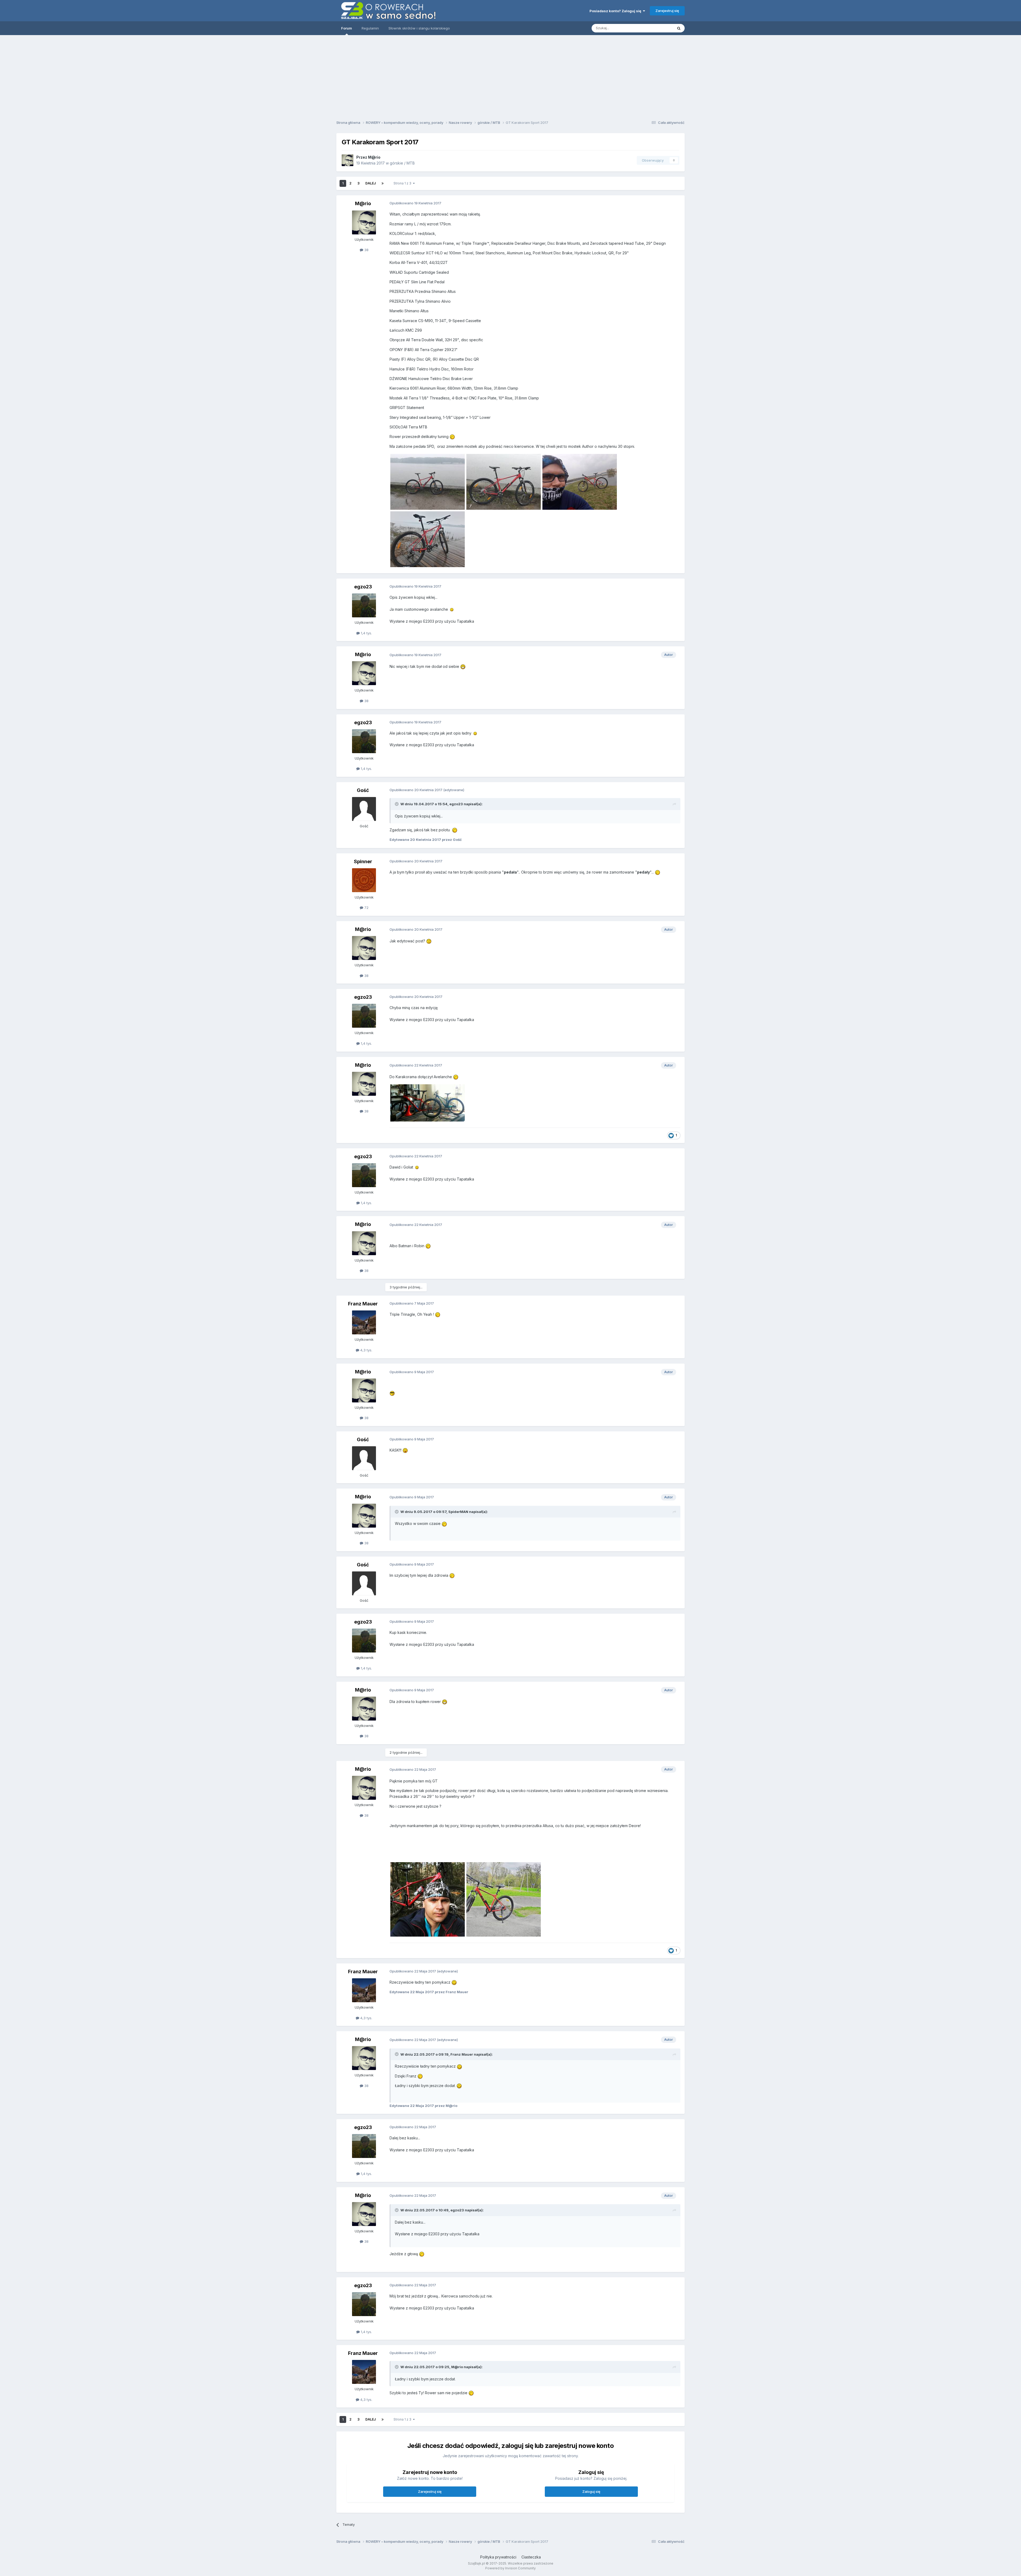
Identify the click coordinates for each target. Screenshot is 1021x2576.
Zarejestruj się (667, 11)
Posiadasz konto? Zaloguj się (616, 11)
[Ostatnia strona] (383, 183)
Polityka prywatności (498, 2557)
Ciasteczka (531, 2557)
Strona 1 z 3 (403, 183)
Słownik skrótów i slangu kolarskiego (419, 28)
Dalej (371, 183)
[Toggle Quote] (397, 804)
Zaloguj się (591, 2491)
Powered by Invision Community (510, 2568)
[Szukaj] (679, 28)
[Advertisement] (510, 76)
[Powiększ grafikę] (452, 609)
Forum (347, 28)
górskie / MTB (402, 163)
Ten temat (658, 28)
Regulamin (370, 28)
